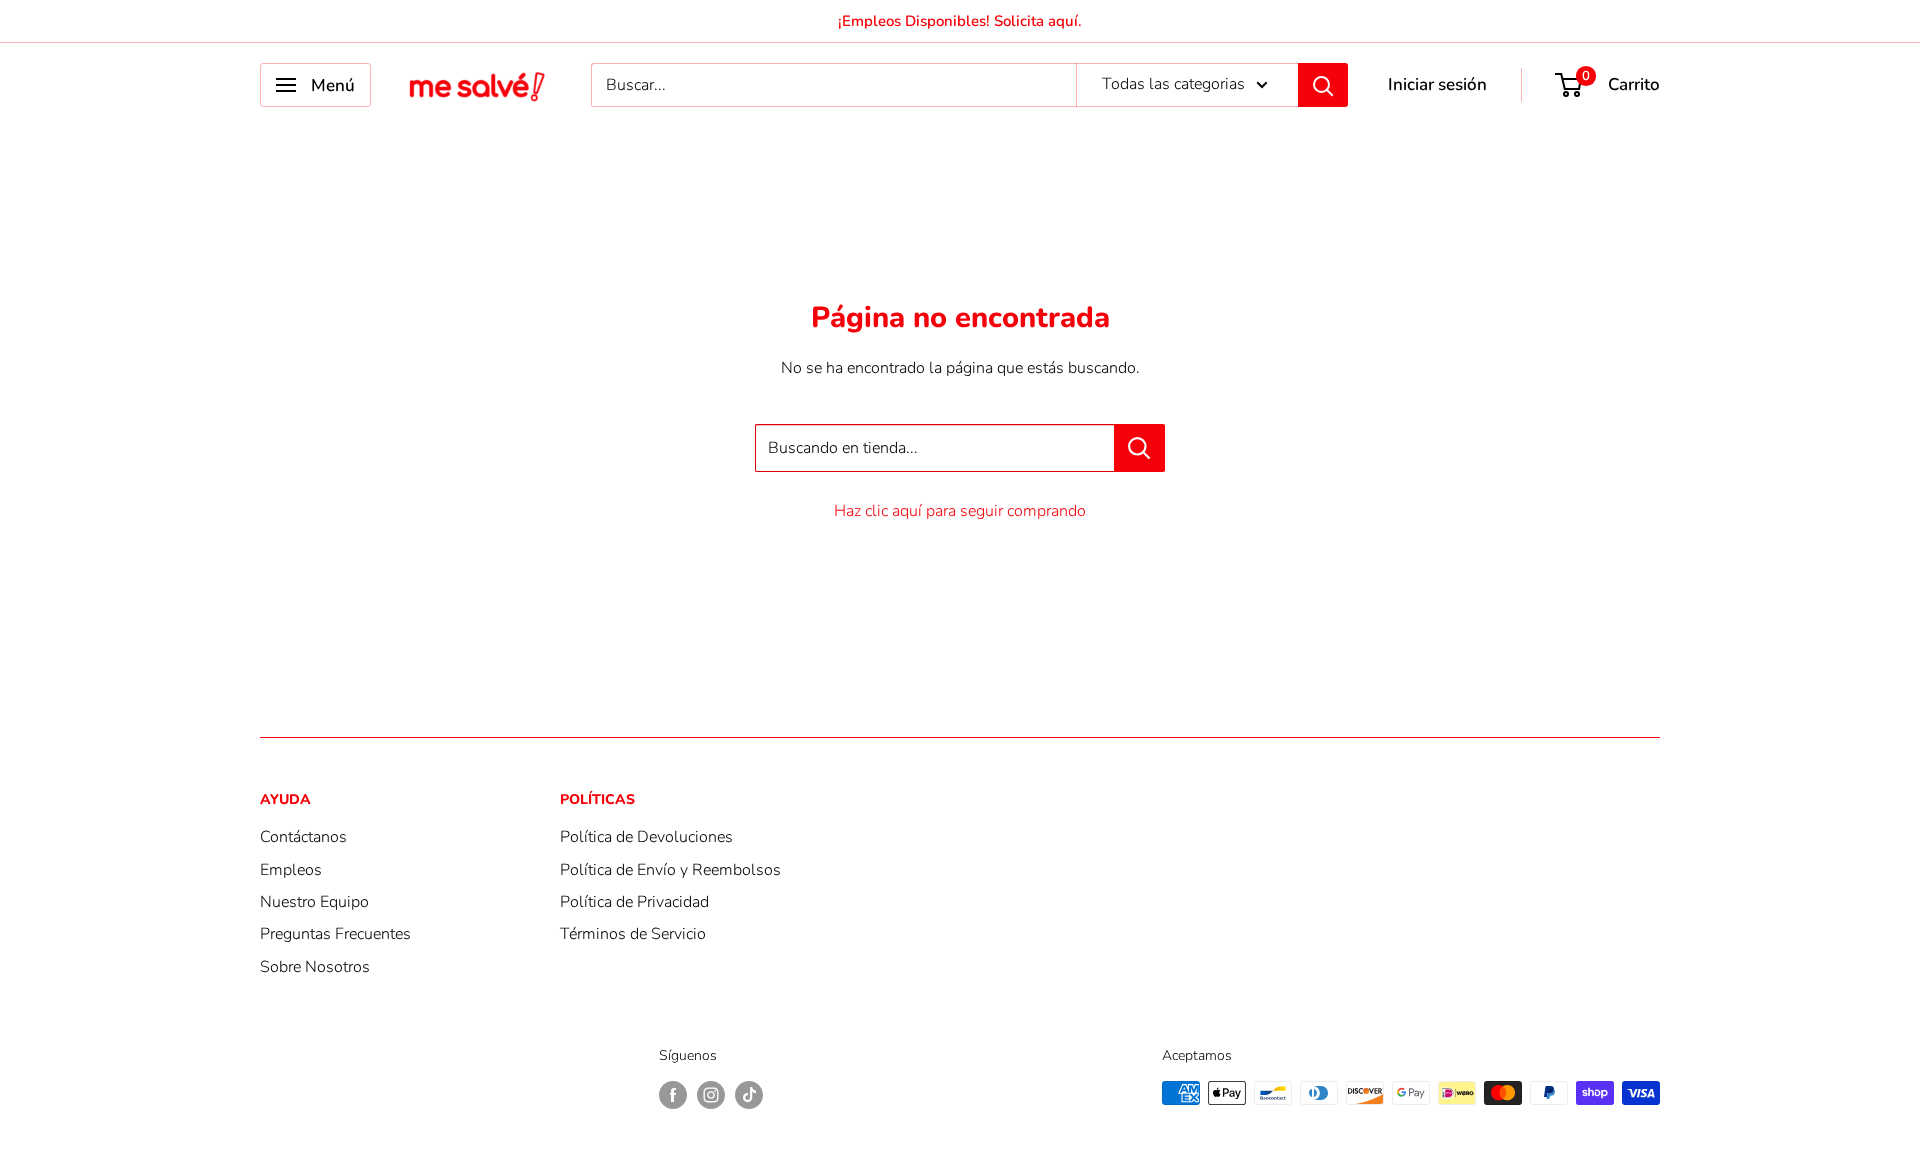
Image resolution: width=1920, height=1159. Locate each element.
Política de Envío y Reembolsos (670, 870)
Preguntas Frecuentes (335, 934)
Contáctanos (303, 837)
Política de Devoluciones (646, 837)
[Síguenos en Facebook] (673, 1095)
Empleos (291, 870)
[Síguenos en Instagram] (711, 1095)
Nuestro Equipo (314, 902)
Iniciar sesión (1437, 84)
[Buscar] (1323, 85)
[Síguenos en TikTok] (749, 1095)
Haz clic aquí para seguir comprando (960, 511)
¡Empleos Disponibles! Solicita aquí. (960, 21)
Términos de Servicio (633, 934)
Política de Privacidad (634, 902)
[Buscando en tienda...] (1139, 448)
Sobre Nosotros (315, 967)
